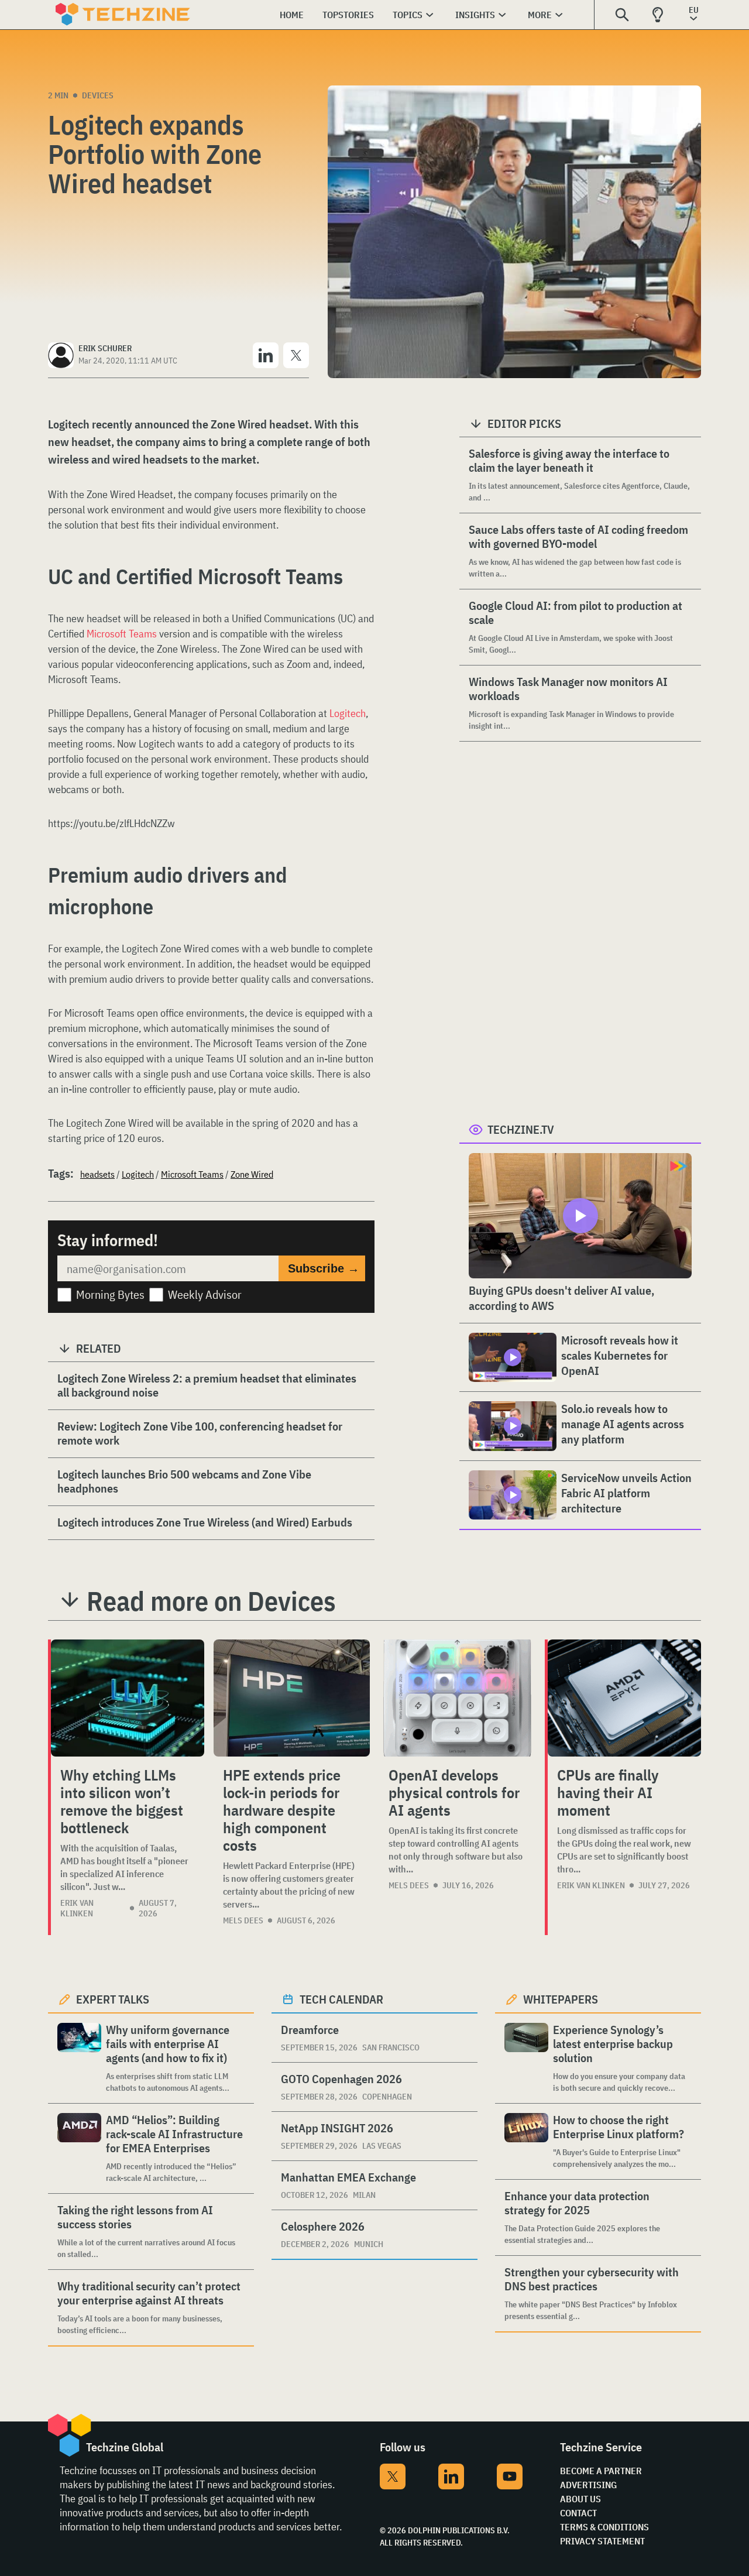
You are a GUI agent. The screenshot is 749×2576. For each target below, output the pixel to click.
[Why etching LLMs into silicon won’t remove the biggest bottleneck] (128, 1698)
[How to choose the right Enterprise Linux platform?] (526, 2141)
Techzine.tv (521, 1129)
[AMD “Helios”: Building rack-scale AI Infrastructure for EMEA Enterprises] (79, 2148)
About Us (580, 2499)
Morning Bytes (110, 1294)
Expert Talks (113, 1999)
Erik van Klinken (77, 1908)
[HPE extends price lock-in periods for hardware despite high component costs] (292, 1698)
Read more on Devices (211, 1601)
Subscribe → (324, 1268)
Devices (98, 95)
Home (292, 15)
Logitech (348, 713)
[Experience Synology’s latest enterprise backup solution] (526, 2058)
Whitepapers (561, 1999)
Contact (578, 2513)
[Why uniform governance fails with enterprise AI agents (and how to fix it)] (79, 2058)
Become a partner (601, 2471)
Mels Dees (243, 1920)
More (540, 15)
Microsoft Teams (122, 634)
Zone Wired (252, 1174)
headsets (97, 1174)
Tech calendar (341, 1999)
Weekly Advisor (205, 1294)
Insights (475, 15)
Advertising (588, 2485)
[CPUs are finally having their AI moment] (624, 1698)
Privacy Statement (602, 2541)
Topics (408, 15)
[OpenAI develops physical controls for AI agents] (457, 1698)
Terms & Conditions (604, 2527)
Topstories (348, 15)
